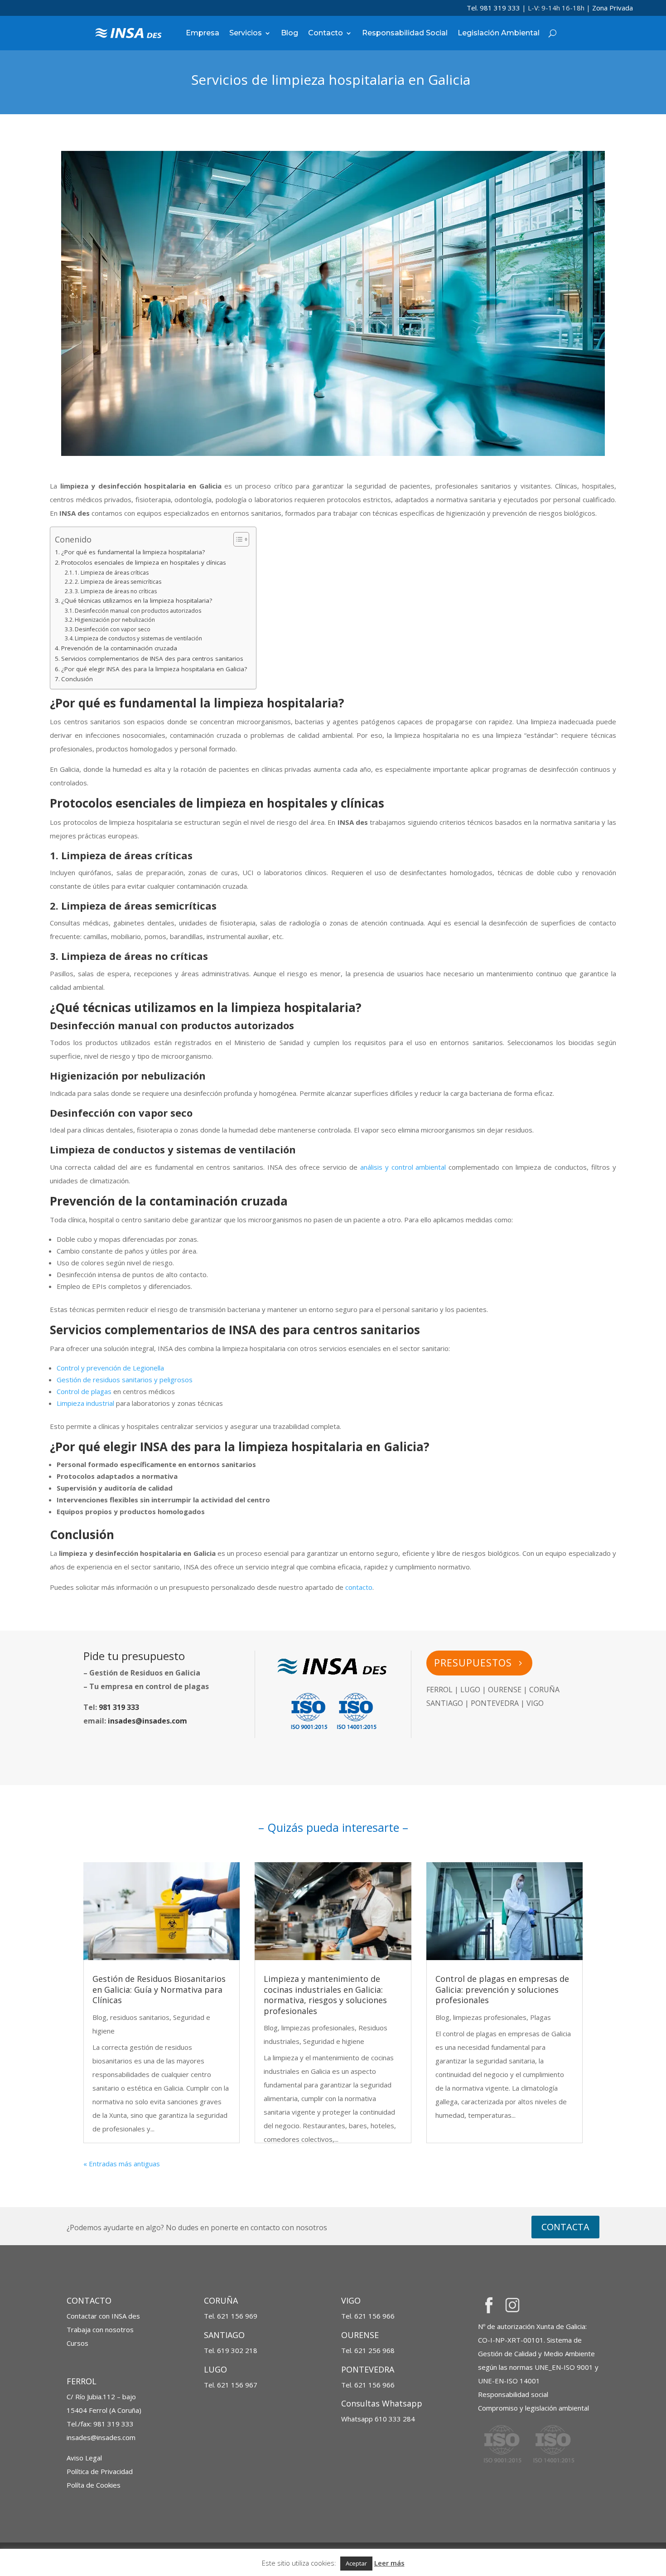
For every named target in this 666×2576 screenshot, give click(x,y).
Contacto (326, 33)
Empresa (203, 33)
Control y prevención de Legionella (110, 1368)
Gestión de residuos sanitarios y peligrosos (125, 1380)
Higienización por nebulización (115, 620)
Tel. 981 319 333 (493, 8)
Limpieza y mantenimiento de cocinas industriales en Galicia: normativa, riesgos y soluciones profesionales (325, 1995)
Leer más (389, 2563)
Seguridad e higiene (334, 2041)
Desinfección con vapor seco (113, 629)
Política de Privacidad (100, 2471)
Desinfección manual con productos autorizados (138, 611)
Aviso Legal (84, 2458)
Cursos (77, 2343)
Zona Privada (613, 8)
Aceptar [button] (356, 2563)
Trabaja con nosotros (100, 2329)
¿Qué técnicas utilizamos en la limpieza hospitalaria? (137, 600)
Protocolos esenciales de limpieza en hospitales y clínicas (144, 562)
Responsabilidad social (513, 2394)
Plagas (541, 2017)
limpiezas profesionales (318, 2028)
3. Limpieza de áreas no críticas (116, 591)
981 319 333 (119, 1707)
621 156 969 (237, 2316)
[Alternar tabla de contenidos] (237, 539)
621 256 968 (374, 2350)
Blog (290, 33)
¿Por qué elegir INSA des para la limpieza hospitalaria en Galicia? (154, 669)
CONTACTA (565, 2227)
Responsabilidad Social (405, 33)
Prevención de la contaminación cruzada (119, 648)
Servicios (246, 33)
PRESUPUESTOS (473, 1663)
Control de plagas (84, 1391)
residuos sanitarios (140, 2017)
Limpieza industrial (85, 1403)
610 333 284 (378, 2419)
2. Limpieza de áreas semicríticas (118, 582)
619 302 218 (237, 2350)
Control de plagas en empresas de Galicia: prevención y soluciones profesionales (502, 1989)
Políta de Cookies (94, 2485)
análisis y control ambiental (403, 1167)
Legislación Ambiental (499, 33)
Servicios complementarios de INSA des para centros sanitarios (152, 659)
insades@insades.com (147, 1721)
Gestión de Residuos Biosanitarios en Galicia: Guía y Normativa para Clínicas (159, 1989)
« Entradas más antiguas (122, 2164)
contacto (359, 1587)
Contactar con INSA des (103, 2316)
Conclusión (77, 679)
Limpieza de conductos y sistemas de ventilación (138, 638)
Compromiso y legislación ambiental (533, 2408)
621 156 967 (237, 2385)
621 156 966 (374, 2316)
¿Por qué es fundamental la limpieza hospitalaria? (133, 552)
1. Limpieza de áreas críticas (112, 573)
